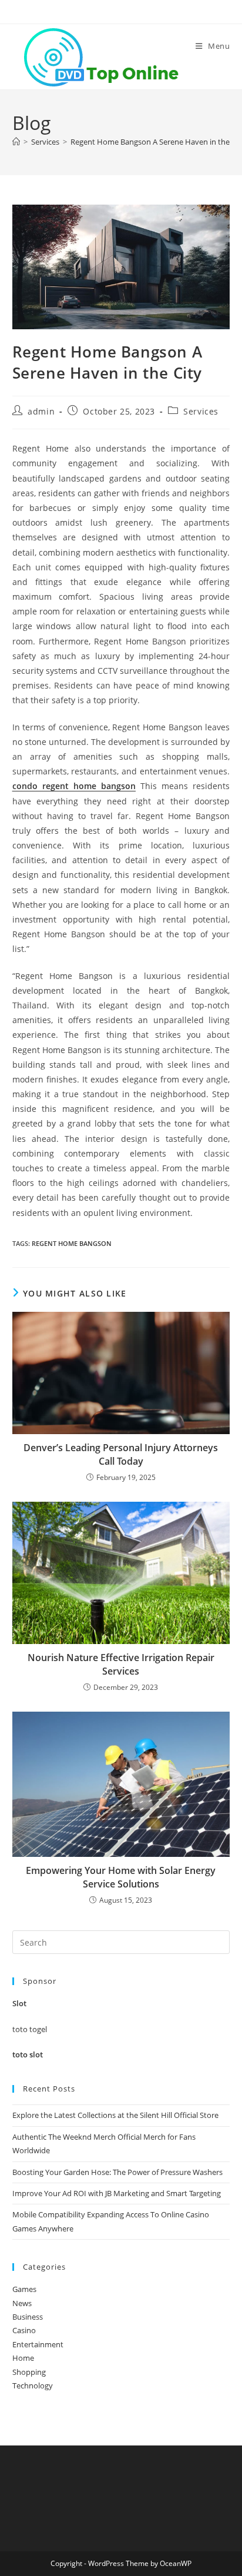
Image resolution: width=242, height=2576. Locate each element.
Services (201, 411)
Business (28, 2317)
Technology (33, 2385)
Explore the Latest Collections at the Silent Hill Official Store (115, 2115)
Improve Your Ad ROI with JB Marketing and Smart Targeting (117, 2193)
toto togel (30, 2029)
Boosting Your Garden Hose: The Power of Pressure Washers (117, 2172)
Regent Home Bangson (72, 1243)
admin (41, 411)
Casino (24, 2330)
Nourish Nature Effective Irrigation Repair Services (121, 1664)
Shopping (29, 2372)
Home (23, 2358)
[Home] (16, 142)
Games (24, 2289)
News (22, 2303)
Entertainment (38, 2344)
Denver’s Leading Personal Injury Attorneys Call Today (121, 1454)
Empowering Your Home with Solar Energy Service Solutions (121, 1877)
